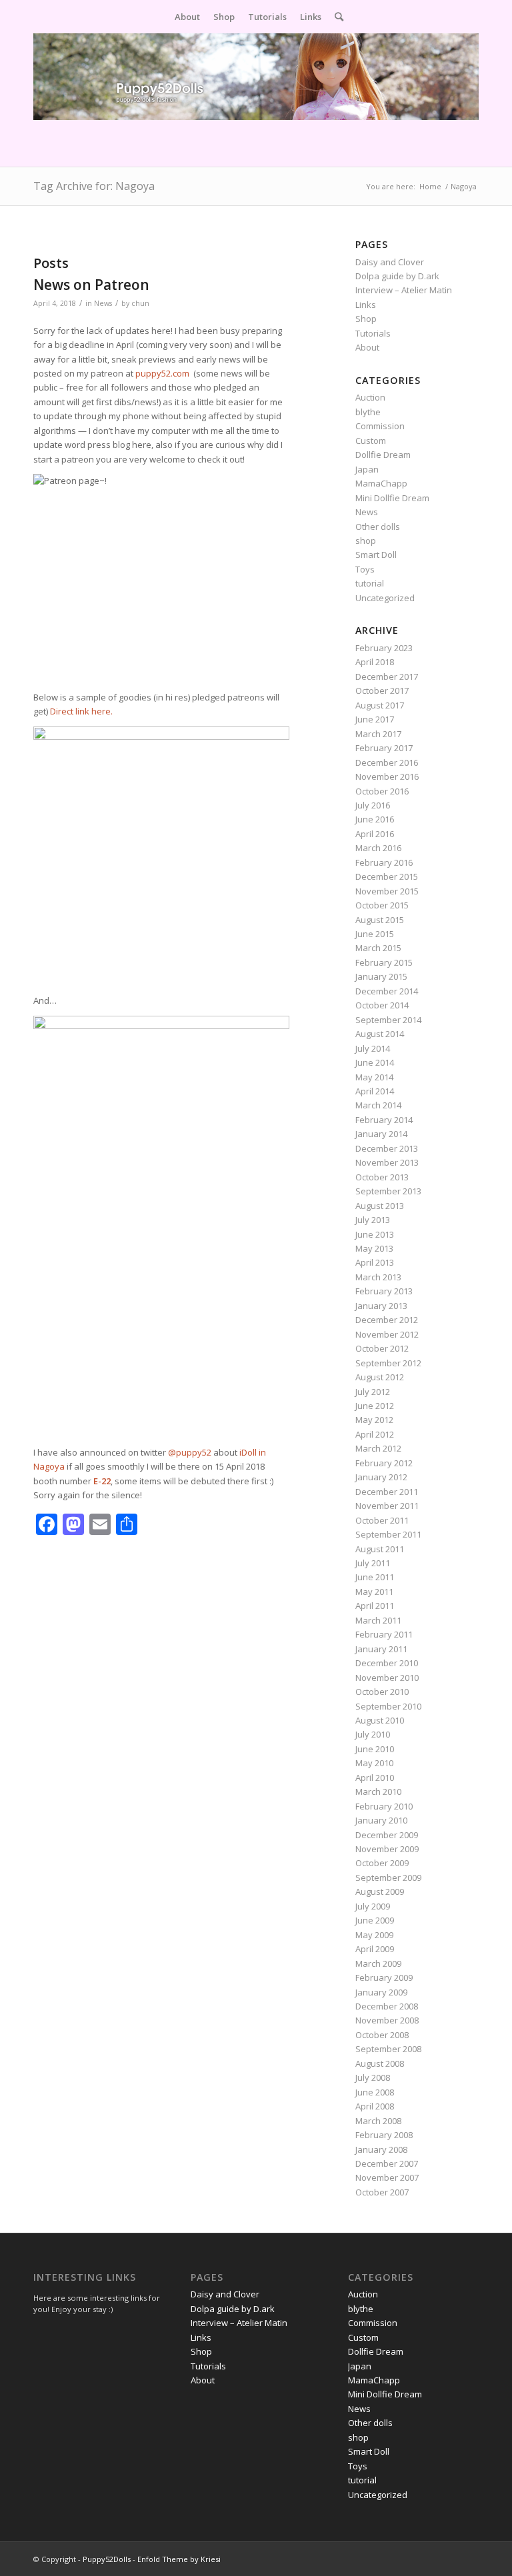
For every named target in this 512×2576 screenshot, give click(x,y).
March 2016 (378, 848)
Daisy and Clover (390, 262)
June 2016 (375, 819)
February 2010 (384, 1806)
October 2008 (382, 2035)
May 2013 (374, 1248)
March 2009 (378, 1963)
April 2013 (375, 1262)
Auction (370, 397)
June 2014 (375, 1062)
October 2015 (382, 905)
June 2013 (375, 1234)
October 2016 (382, 791)
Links (366, 305)
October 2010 (382, 1692)
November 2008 (387, 2020)
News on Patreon (91, 285)
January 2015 (381, 976)
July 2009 (373, 1906)
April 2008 (375, 2106)
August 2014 (380, 1034)
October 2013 (382, 1177)
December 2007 (387, 2163)
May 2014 (374, 1077)
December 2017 (387, 676)
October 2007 (382, 2192)
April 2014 (375, 1091)
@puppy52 (190, 1452)
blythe (368, 412)
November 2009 (387, 1849)
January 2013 (381, 1306)
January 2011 (381, 1649)
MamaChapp (381, 483)
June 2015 (375, 934)
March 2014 (378, 1105)
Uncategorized (385, 598)
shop (366, 541)
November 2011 (387, 1506)
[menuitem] (187, 17)
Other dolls (378, 527)
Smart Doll (376, 555)
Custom (371, 441)
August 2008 (380, 2063)
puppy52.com (162, 373)
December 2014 (387, 991)
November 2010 (387, 1678)
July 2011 (373, 1563)
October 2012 (382, 1348)
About (367, 347)
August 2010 (380, 1720)
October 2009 (382, 1863)
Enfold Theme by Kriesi (179, 2559)
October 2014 (382, 1005)
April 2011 (375, 1606)
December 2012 (387, 1320)
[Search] (336, 17)
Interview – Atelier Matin (404, 290)
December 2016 (387, 762)
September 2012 (388, 1363)
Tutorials (373, 333)
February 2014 (384, 1120)
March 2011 (378, 1620)
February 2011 (384, 1634)
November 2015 (387, 891)
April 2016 (375, 834)
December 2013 (387, 1148)
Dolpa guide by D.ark (397, 276)
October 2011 (382, 1520)
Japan (367, 469)
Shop (366, 319)
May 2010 (374, 1763)
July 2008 (373, 2077)
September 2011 (388, 1534)
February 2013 (384, 1291)
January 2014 (381, 1134)
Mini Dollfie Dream (392, 498)
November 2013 (387, 1162)
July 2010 (373, 1734)
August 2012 (380, 1377)
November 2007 (387, 2177)
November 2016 (387, 776)
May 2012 (374, 1420)
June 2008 (375, 2092)
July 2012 (373, 1392)
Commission (380, 426)
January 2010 (381, 1820)
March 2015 (378, 948)
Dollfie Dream (383, 455)
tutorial (370, 583)
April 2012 (375, 1434)
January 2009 (381, 1992)
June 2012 (375, 1406)
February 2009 (384, 1977)
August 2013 (380, 1206)
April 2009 (375, 1949)
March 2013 (378, 1277)
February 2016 (384, 862)
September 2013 (388, 1191)
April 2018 (375, 662)
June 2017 (375, 719)
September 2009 (388, 1878)
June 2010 (375, 1749)
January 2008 (381, 2149)
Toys (365, 569)
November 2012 (387, 1334)
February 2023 (384, 648)
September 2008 (388, 2049)
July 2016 (373, 805)
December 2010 (387, 1663)
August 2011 (380, 1549)
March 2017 (378, 734)
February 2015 (384, 962)
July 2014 (373, 1048)
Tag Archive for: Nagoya (94, 186)
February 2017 (384, 748)
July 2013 (373, 1220)
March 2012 (378, 1448)
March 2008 (378, 2121)
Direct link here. (81, 711)
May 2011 (374, 1592)
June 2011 (375, 1577)
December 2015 (387, 876)
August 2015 (380, 920)
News (103, 303)
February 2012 (384, 1463)
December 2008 (387, 2006)
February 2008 (384, 2135)
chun (140, 303)
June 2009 (375, 1920)
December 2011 (387, 1492)
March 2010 (378, 1792)
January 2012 (381, 1477)
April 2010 (375, 1778)
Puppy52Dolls (107, 2559)
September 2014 (388, 1020)
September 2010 (388, 1706)
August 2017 (380, 705)
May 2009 (374, 1935)
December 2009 (387, 1835)
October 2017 (382, 690)
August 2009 (380, 1892)
